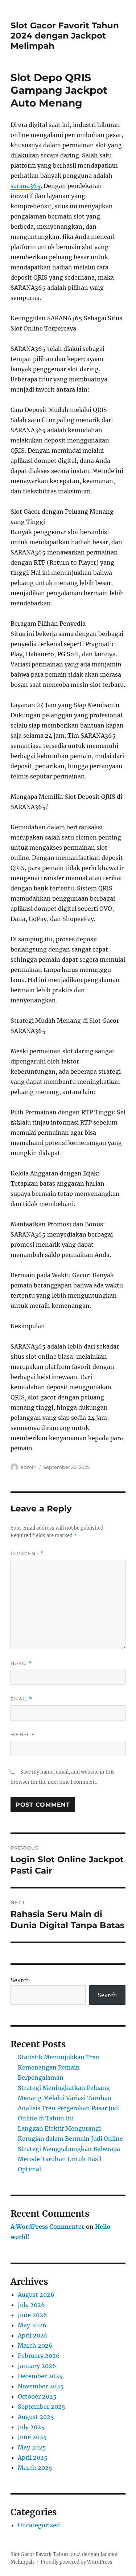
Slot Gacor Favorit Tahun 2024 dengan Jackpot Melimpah (65, 36)
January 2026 (37, 2366)
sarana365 (26, 186)
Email (21, 1699)
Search (20, 1980)
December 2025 (40, 2376)
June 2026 (32, 2315)
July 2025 (31, 2427)
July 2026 (31, 2305)
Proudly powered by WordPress (77, 2562)
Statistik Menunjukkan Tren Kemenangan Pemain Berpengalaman (59, 2067)
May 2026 (32, 2325)
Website (23, 1734)
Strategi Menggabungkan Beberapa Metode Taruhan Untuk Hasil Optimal (69, 2159)
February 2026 (39, 2356)
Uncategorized (39, 2525)
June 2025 (32, 2437)
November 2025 (41, 2386)
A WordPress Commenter (48, 2227)
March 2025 (35, 2468)
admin (29, 1467)
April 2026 (33, 2335)
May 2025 (32, 2447)
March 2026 (35, 2345)
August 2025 (36, 2417)
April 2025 (33, 2457)
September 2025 (42, 2407)
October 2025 (37, 2396)
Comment (27, 1553)
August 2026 (36, 2295)
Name (21, 1663)
